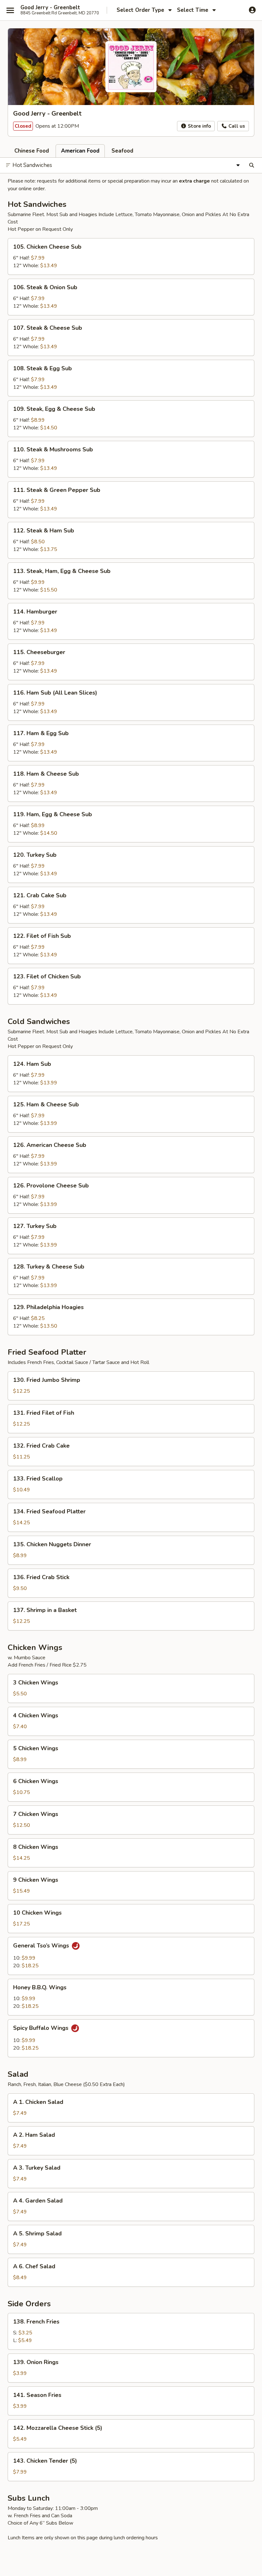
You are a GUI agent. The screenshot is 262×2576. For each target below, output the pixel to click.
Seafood (122, 151)
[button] (131, 256)
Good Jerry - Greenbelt (50, 8)
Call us (236, 126)
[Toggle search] (252, 165)
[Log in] (252, 10)
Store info (199, 126)
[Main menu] (10, 10)
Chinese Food (32, 151)
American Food (80, 151)
